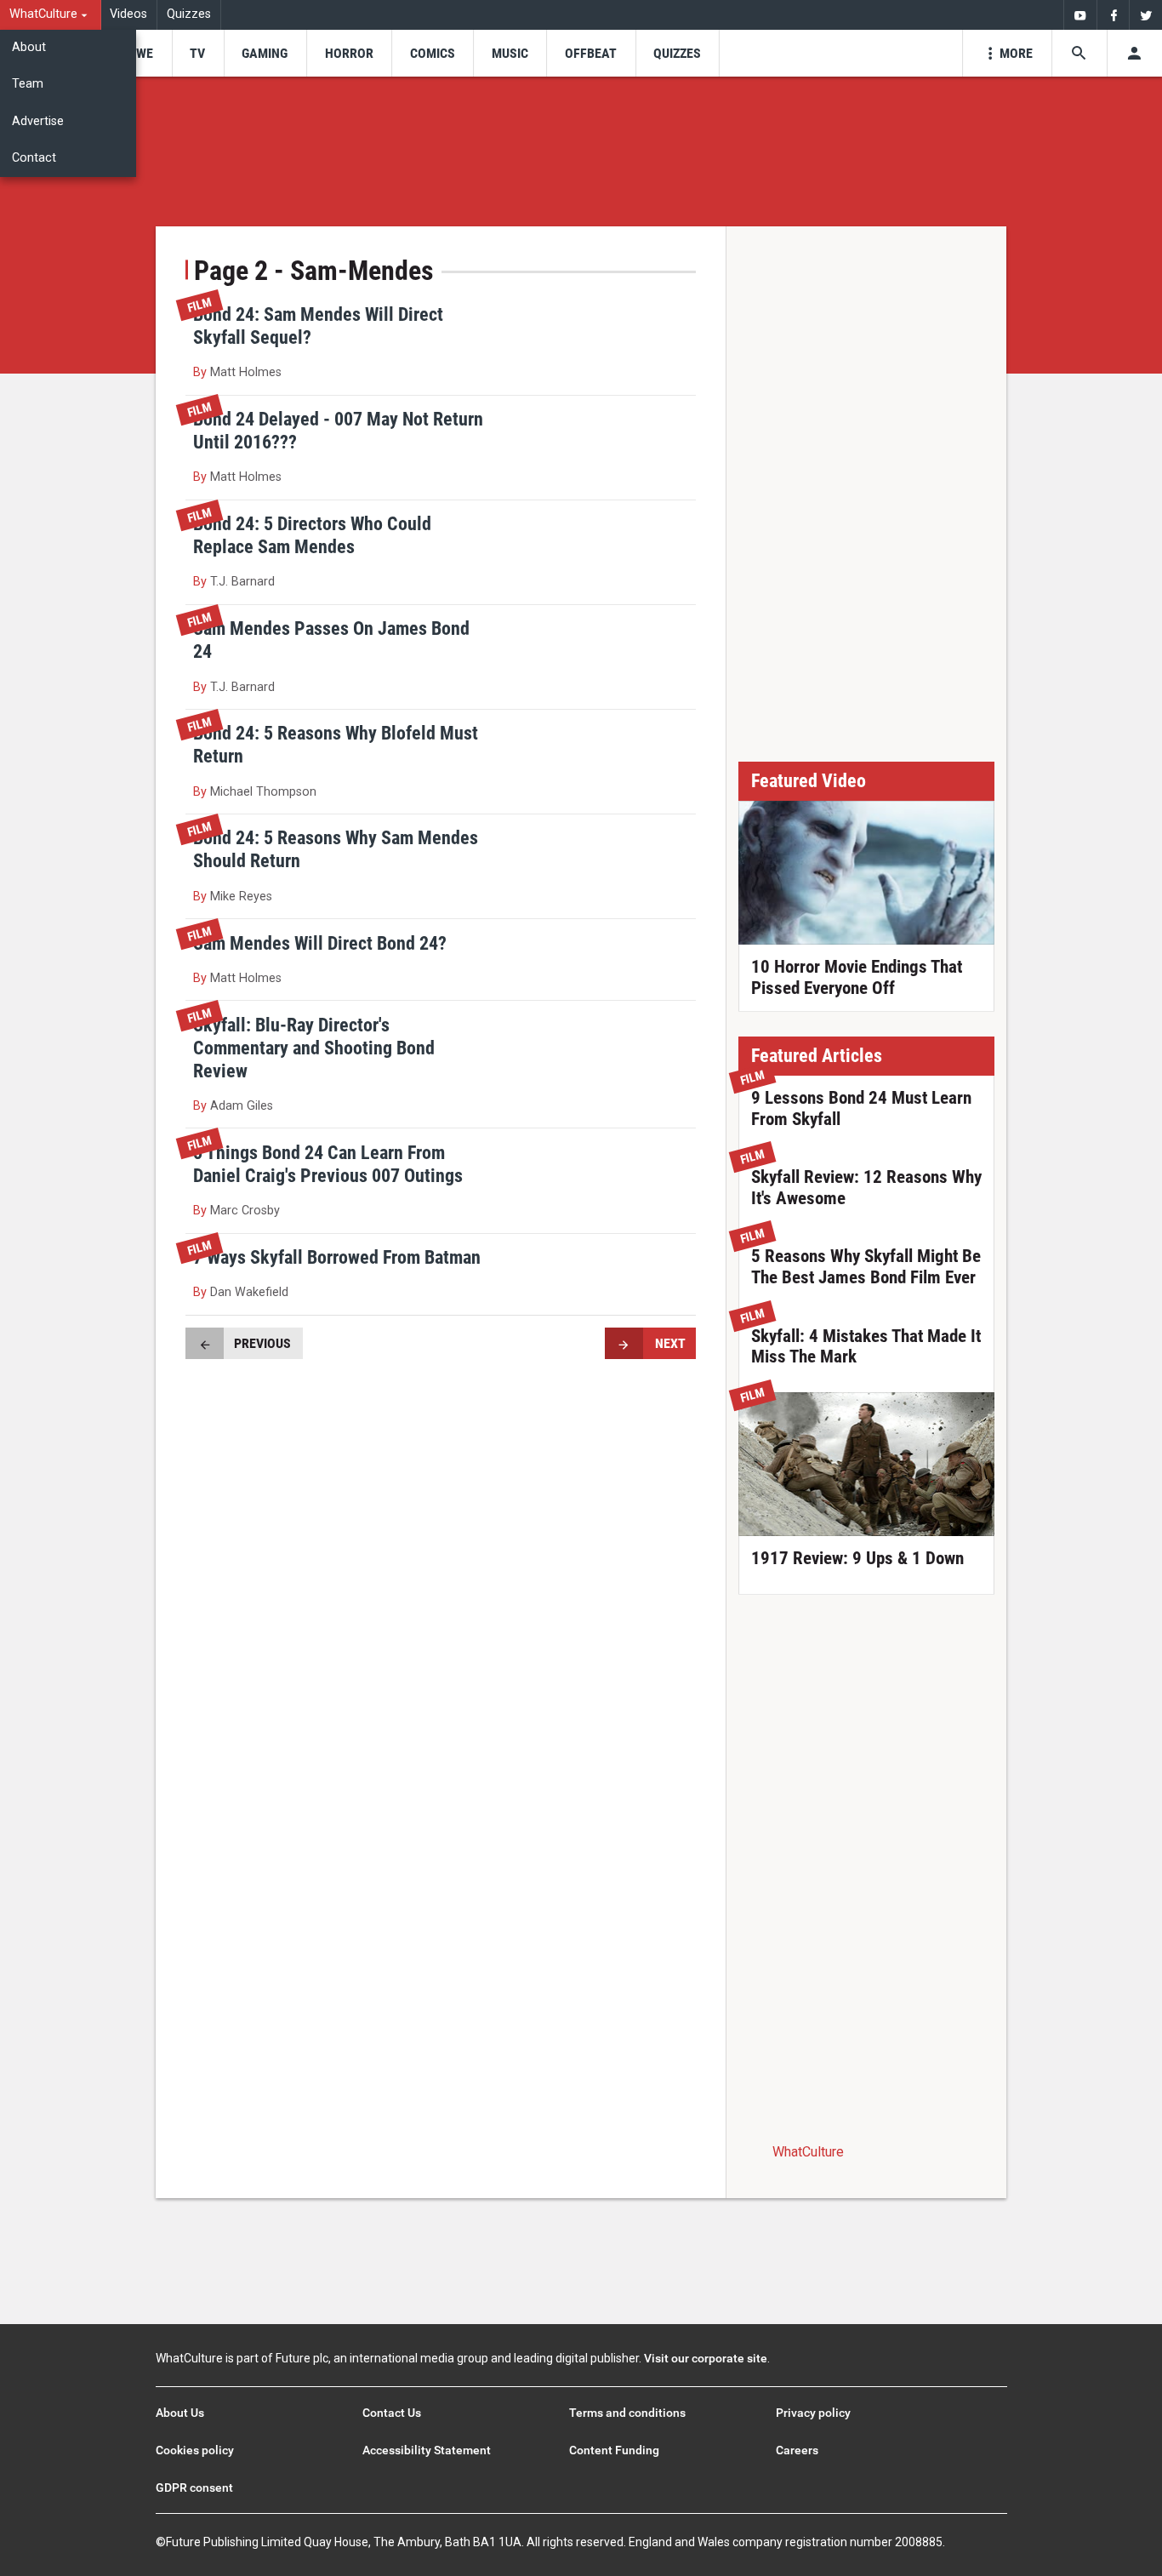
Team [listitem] (28, 84)
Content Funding (614, 2450)
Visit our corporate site (706, 2358)
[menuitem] (51, 15)
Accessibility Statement (427, 2450)
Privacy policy (813, 2413)
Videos (128, 14)
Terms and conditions (627, 2413)
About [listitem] (29, 47)
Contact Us (392, 2413)
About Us (180, 2413)
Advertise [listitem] (38, 121)
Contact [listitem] (34, 158)
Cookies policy (195, 2450)
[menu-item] (139, 53)
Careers (797, 2450)
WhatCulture (808, 2152)
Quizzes (189, 14)
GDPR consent (194, 2487)
